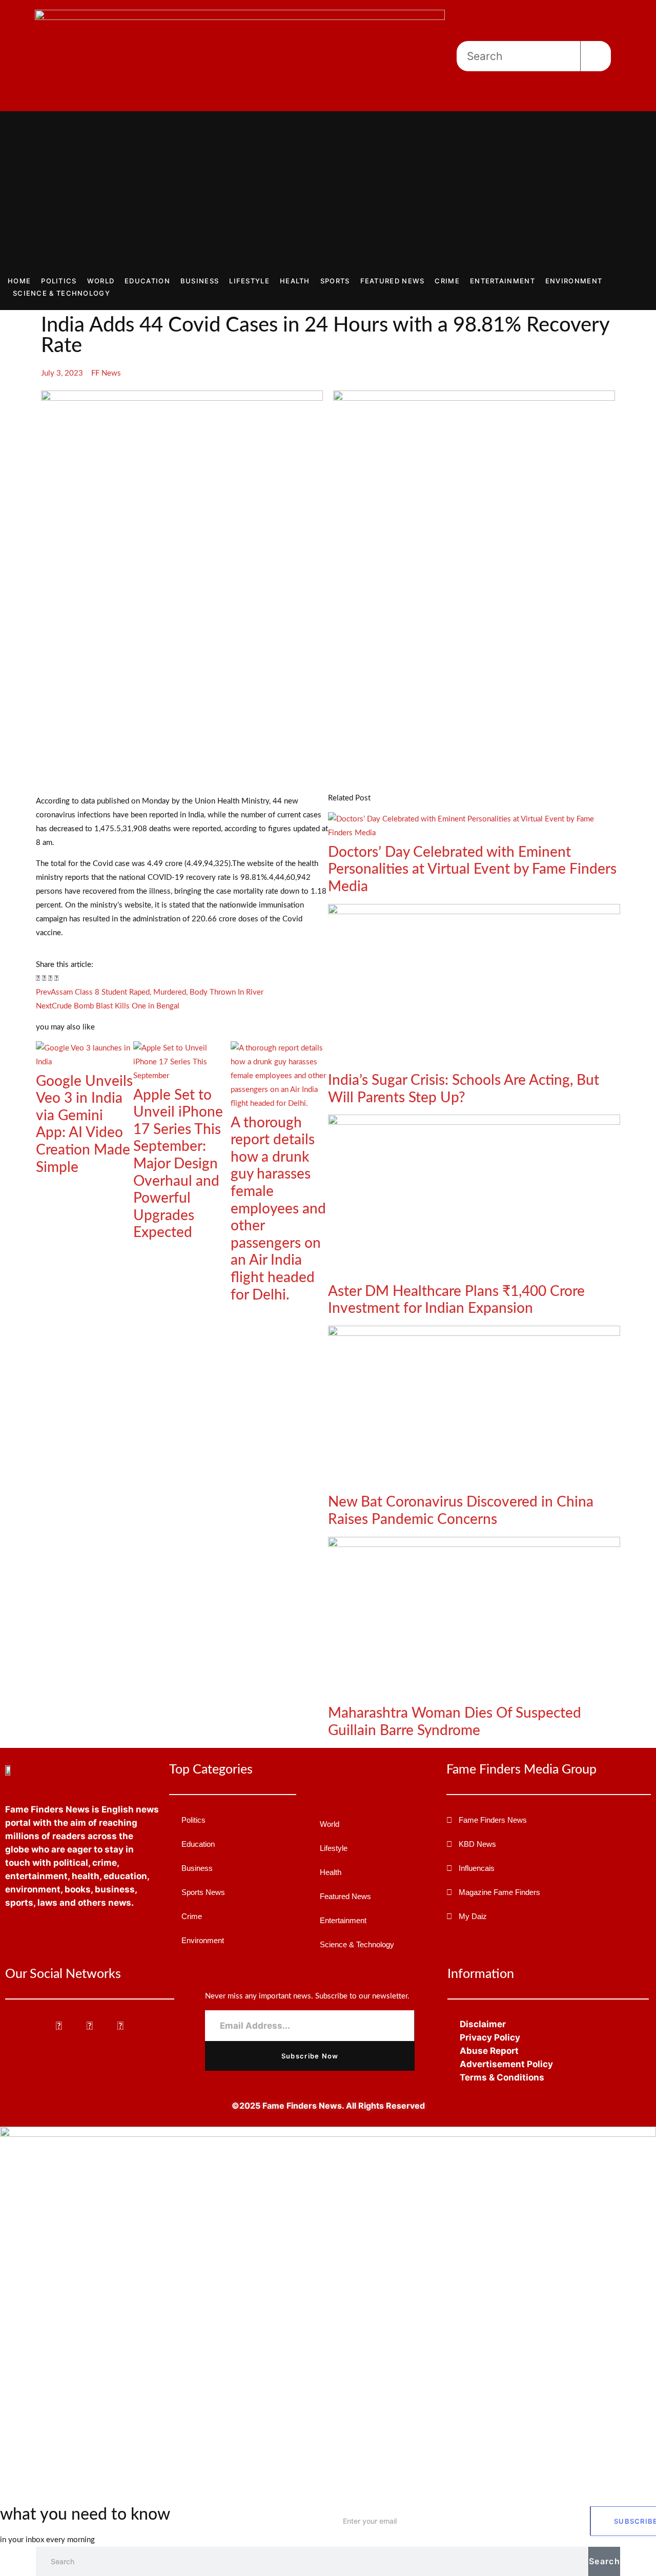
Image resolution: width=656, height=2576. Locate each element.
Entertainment (503, 281)
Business (200, 281)
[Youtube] (121, 2026)
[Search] (596, 56)
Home (19, 281)
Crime (447, 281)
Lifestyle (249, 281)
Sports (335, 281)
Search (604, 2561)
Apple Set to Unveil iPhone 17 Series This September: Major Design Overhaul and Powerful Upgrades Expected (178, 1164)
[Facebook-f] (59, 2026)
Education (147, 281)
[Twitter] (90, 2026)
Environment (574, 281)
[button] (38, 978)
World (101, 281)
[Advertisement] (328, 198)
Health (295, 281)
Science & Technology (61, 293)
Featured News (393, 281)
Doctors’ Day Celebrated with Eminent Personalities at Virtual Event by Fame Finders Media (472, 869)
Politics (59, 281)
